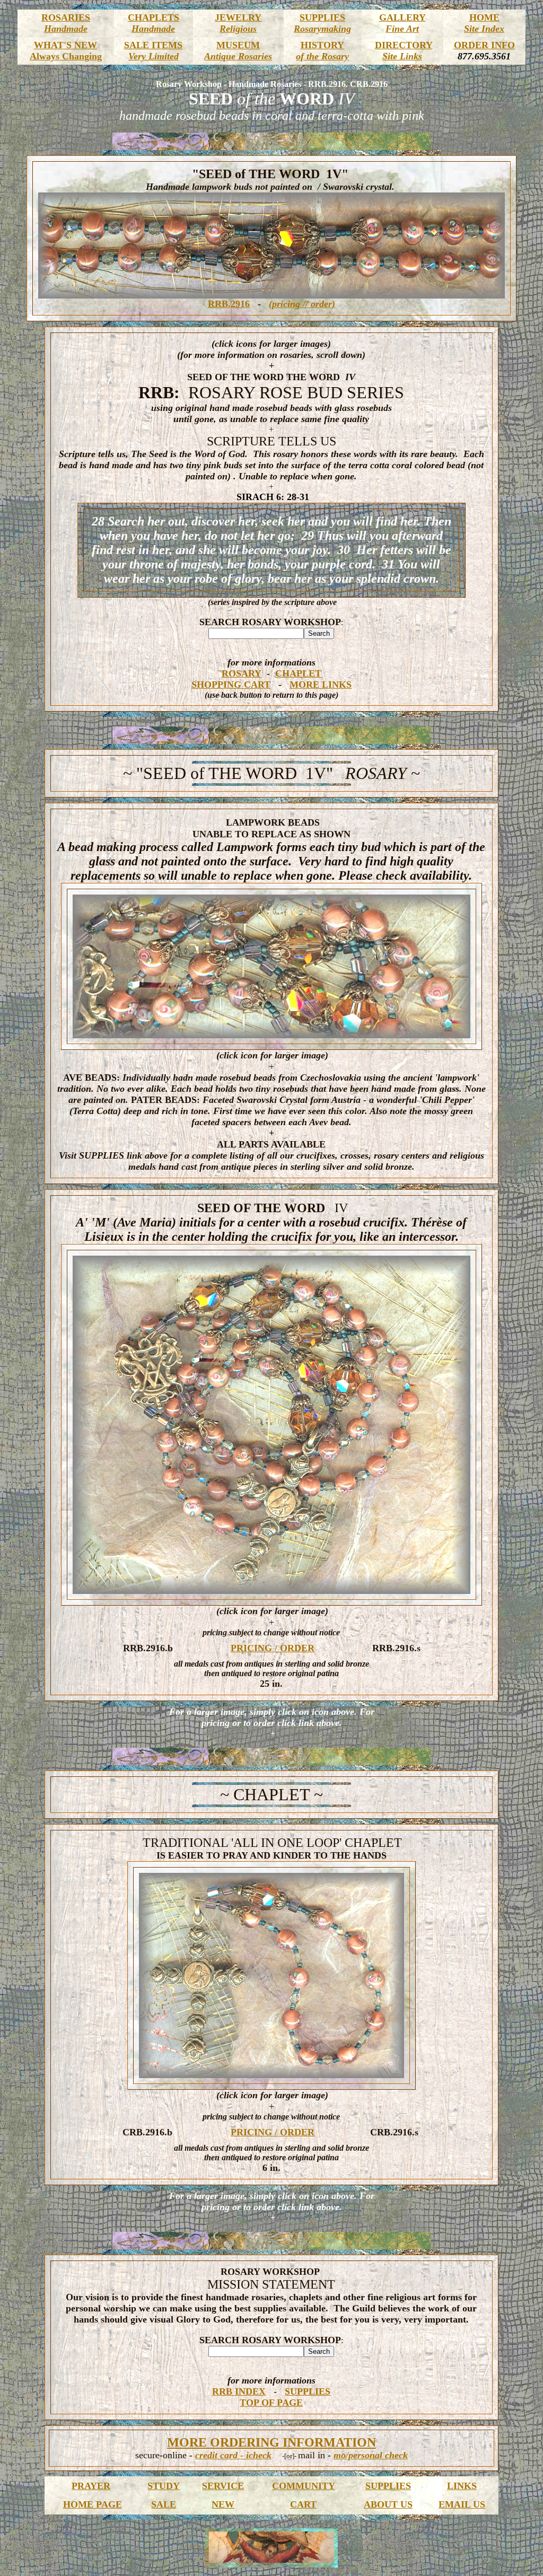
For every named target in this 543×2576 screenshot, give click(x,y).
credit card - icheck (233, 2455)
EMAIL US (462, 2504)
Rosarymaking (322, 29)
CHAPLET (298, 673)
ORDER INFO (484, 45)
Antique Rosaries (238, 56)
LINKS (462, 2486)
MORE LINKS (321, 685)
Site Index (484, 29)
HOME (484, 17)
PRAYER (91, 2486)
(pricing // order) (302, 304)
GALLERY (402, 17)
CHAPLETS (154, 17)
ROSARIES (66, 17)
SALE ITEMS (153, 45)
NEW (223, 2504)
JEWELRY (238, 17)
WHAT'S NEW (65, 45)
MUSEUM (238, 45)
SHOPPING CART (231, 685)
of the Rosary (322, 56)
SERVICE (223, 2486)
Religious (238, 29)
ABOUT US (388, 2504)
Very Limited (154, 56)
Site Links (402, 56)
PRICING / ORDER (273, 1648)
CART (303, 2504)
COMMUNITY (304, 2486)
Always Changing (66, 56)
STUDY (164, 2486)
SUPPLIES (322, 17)
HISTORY (322, 45)
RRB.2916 (229, 304)
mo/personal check (371, 2455)
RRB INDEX (239, 2391)
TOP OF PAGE (271, 2403)
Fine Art (402, 29)
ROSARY (242, 673)
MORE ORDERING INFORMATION (271, 2442)
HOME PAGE (93, 2504)
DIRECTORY (404, 45)
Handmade (66, 29)
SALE (164, 2504)
